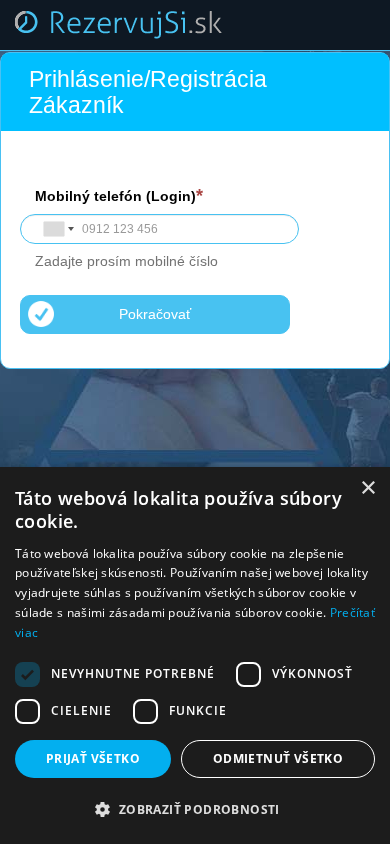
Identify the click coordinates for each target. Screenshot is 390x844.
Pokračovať (155, 314)
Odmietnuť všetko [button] (278, 758)
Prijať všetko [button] (93, 758)
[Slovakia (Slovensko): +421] (57, 229)
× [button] (367, 488)
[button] (195, 810)
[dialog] (195, 655)
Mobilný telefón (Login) (115, 196)
